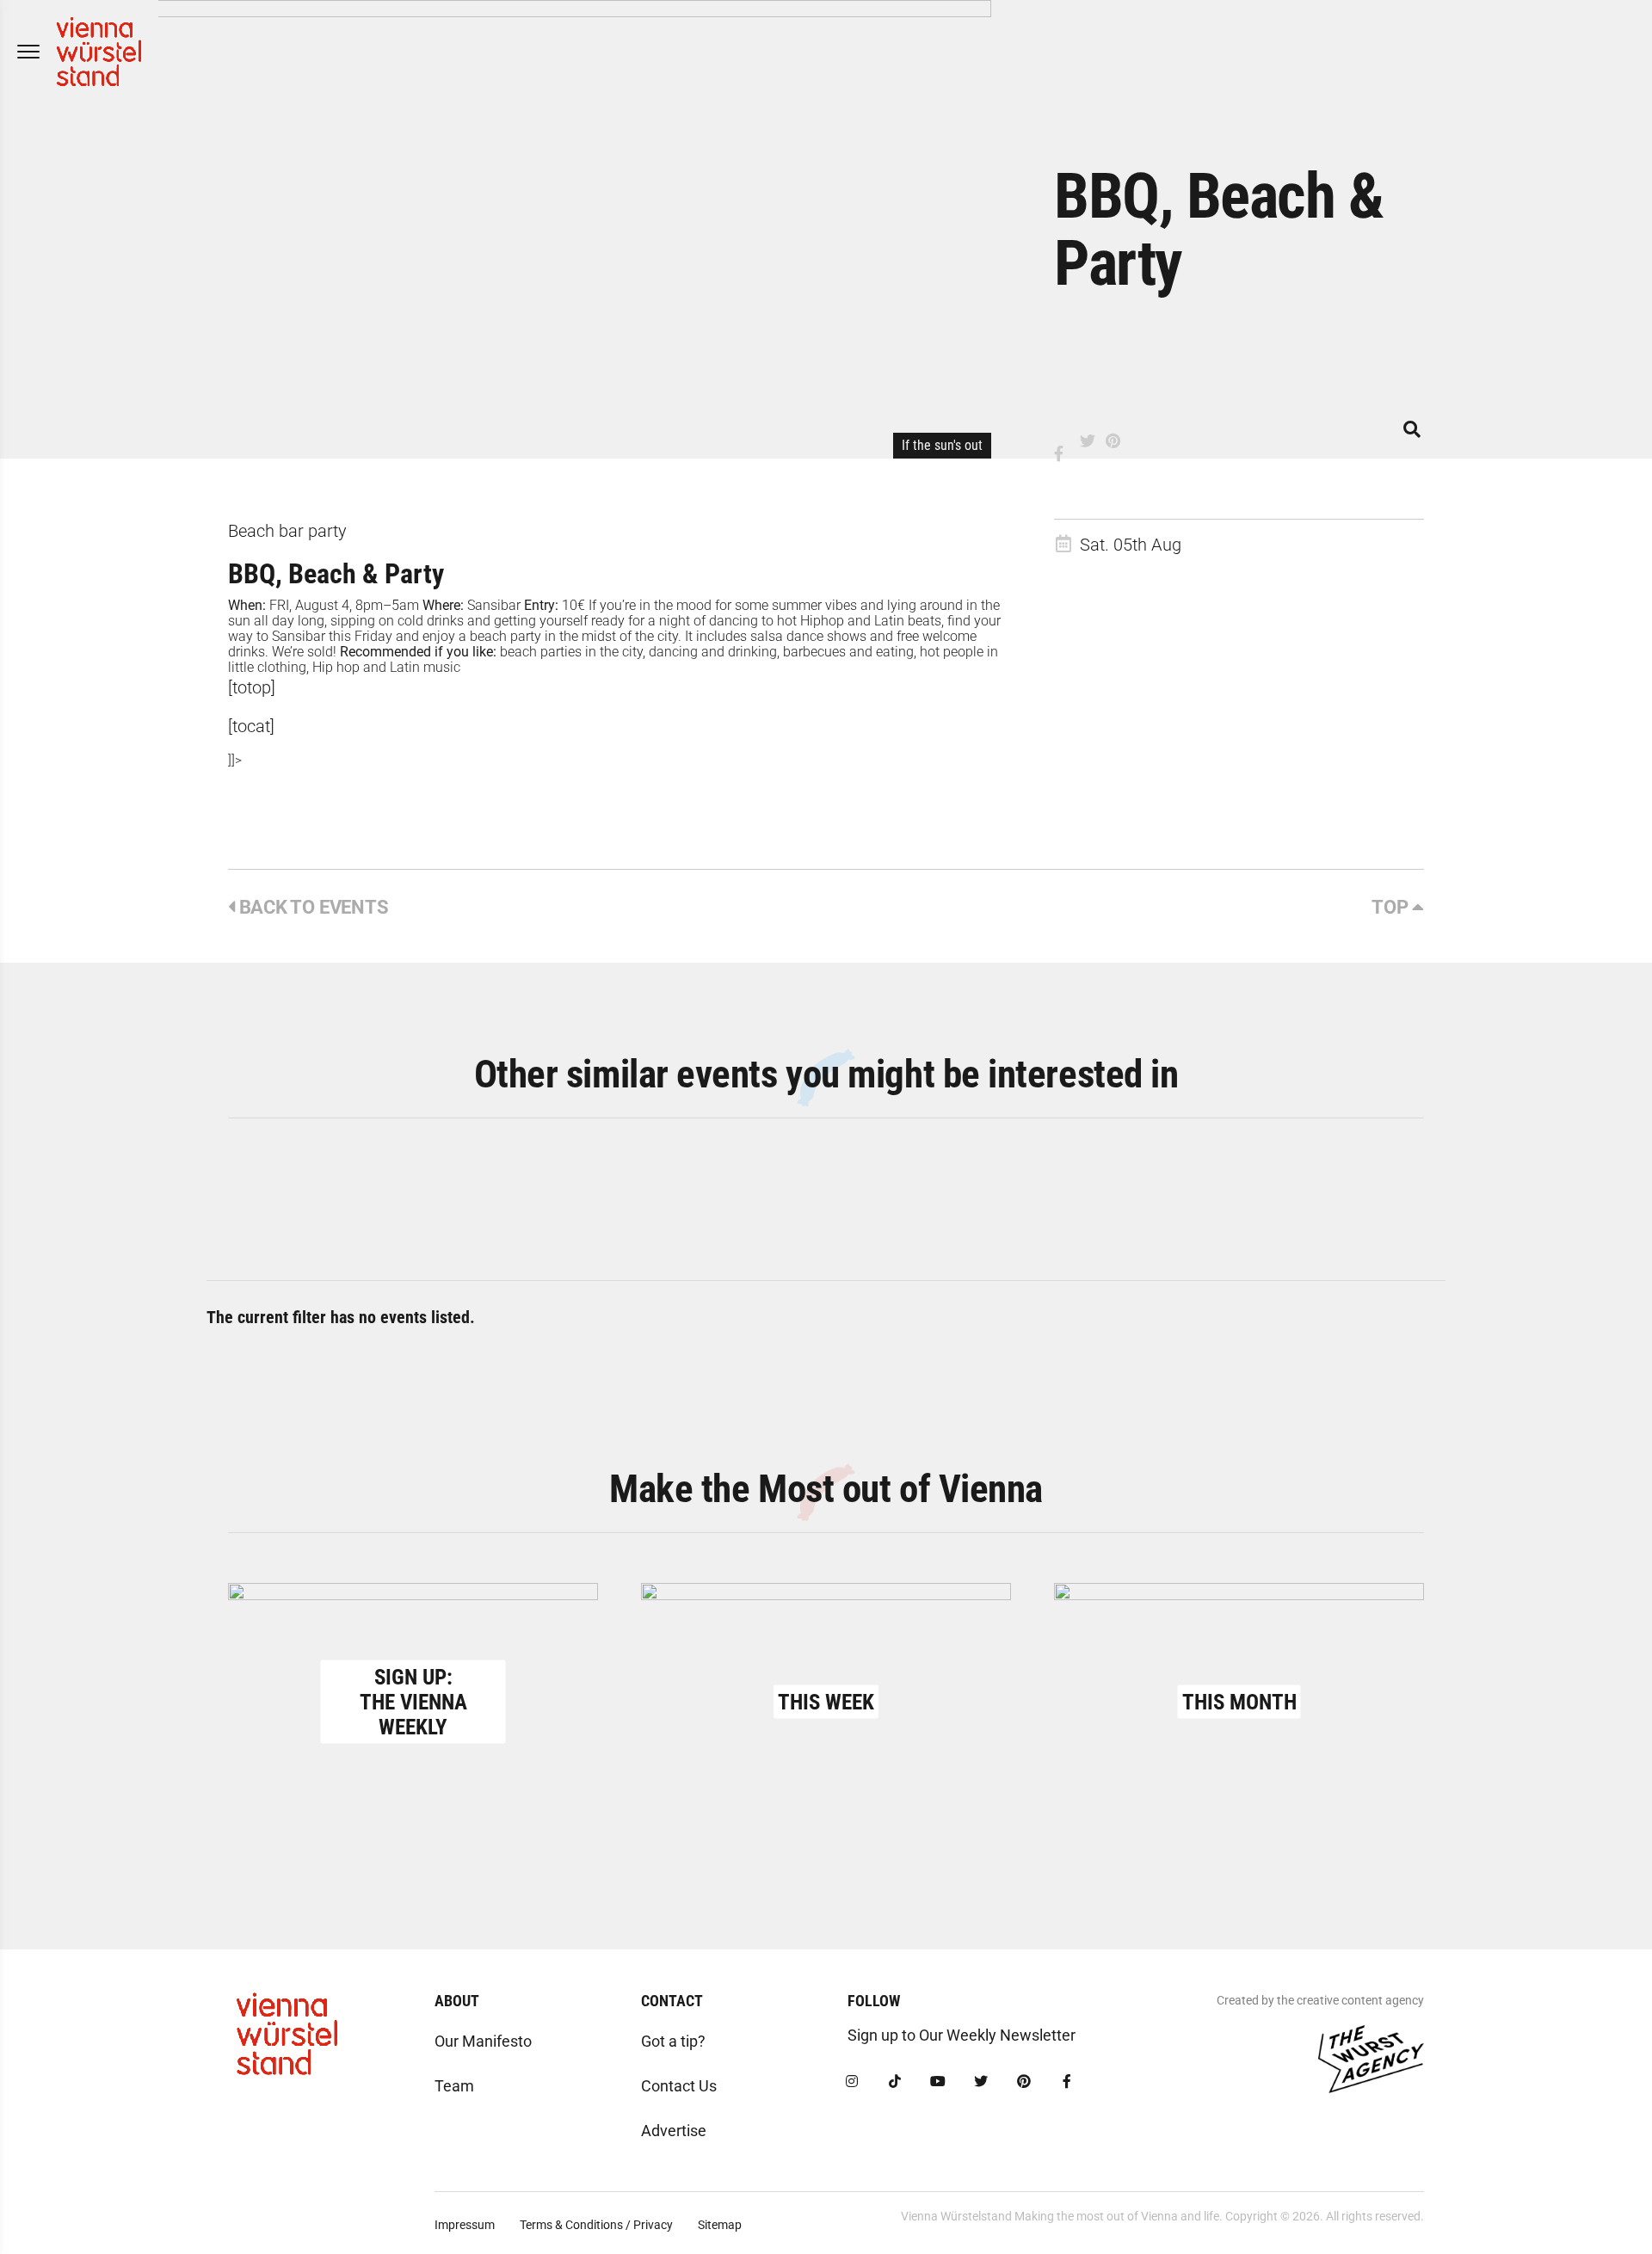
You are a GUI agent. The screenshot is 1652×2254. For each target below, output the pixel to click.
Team (454, 2086)
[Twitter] (981, 2082)
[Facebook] (1067, 2082)
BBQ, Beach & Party (336, 574)
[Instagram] (852, 2082)
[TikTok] (895, 2082)
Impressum (465, 2225)
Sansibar (494, 605)
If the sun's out (942, 445)
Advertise (674, 2131)
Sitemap (720, 2225)
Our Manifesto (483, 2041)
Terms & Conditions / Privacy (596, 2225)
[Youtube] (938, 2082)
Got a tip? (673, 2041)
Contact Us (679, 2086)
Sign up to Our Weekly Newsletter (962, 2035)
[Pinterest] (1024, 2082)
